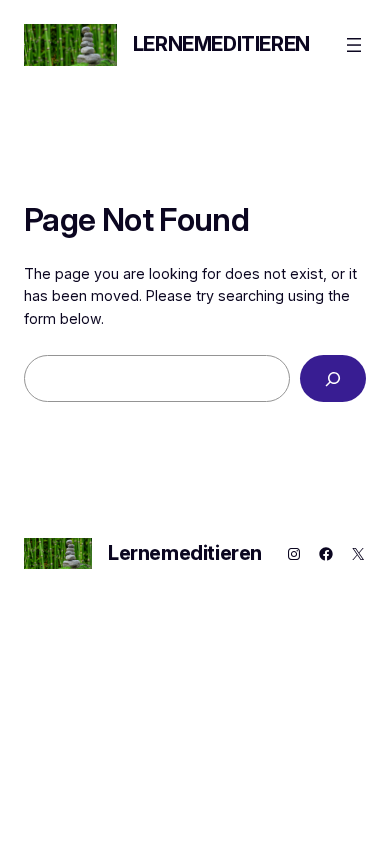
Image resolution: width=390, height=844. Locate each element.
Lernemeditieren (221, 44)
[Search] (333, 378)
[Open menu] (354, 45)
